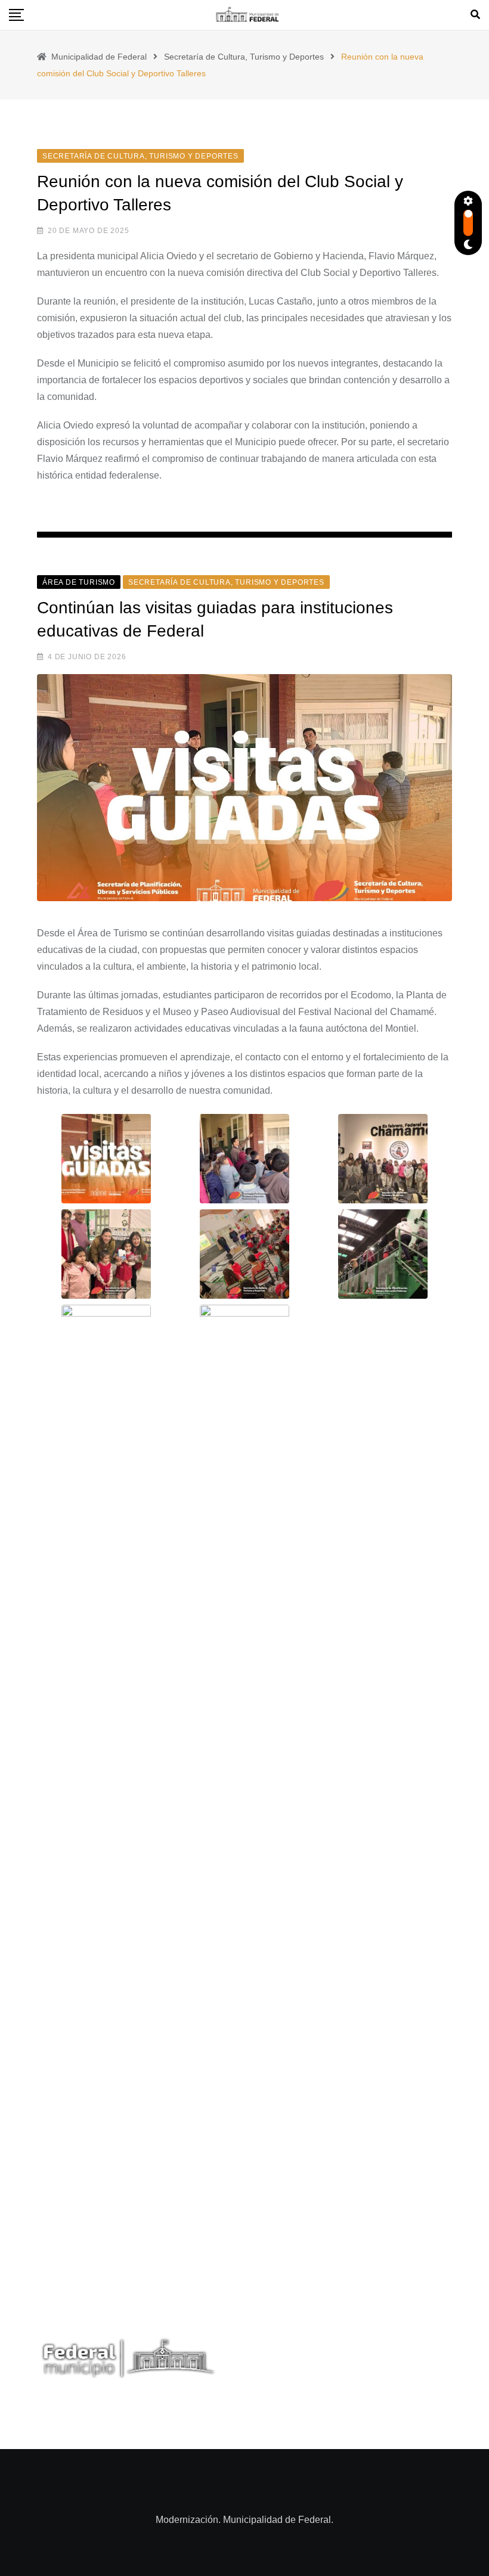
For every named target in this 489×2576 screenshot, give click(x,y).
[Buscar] (475, 15)
